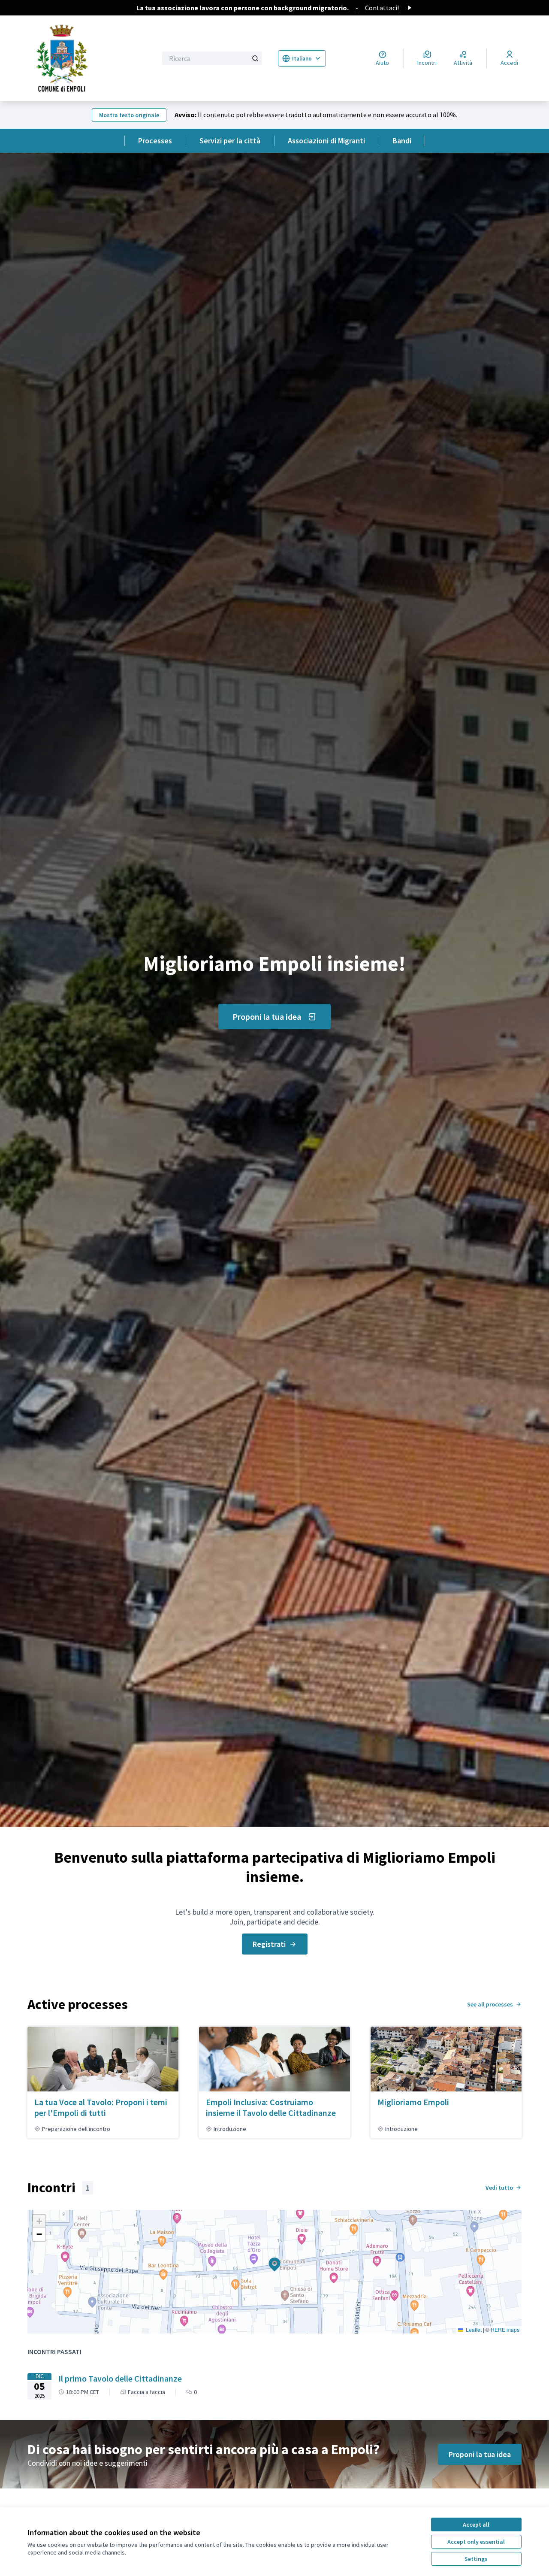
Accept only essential (476, 2542)
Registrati (269, 1944)
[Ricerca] (255, 58)
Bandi (402, 141)
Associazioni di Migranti (326, 141)
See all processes (490, 2004)
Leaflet (473, 2329)
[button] (269, 2259)
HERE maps (505, 2329)
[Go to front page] (87, 58)
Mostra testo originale (129, 115)
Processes (155, 141)
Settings (476, 2559)
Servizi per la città (230, 141)
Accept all (476, 2524)
